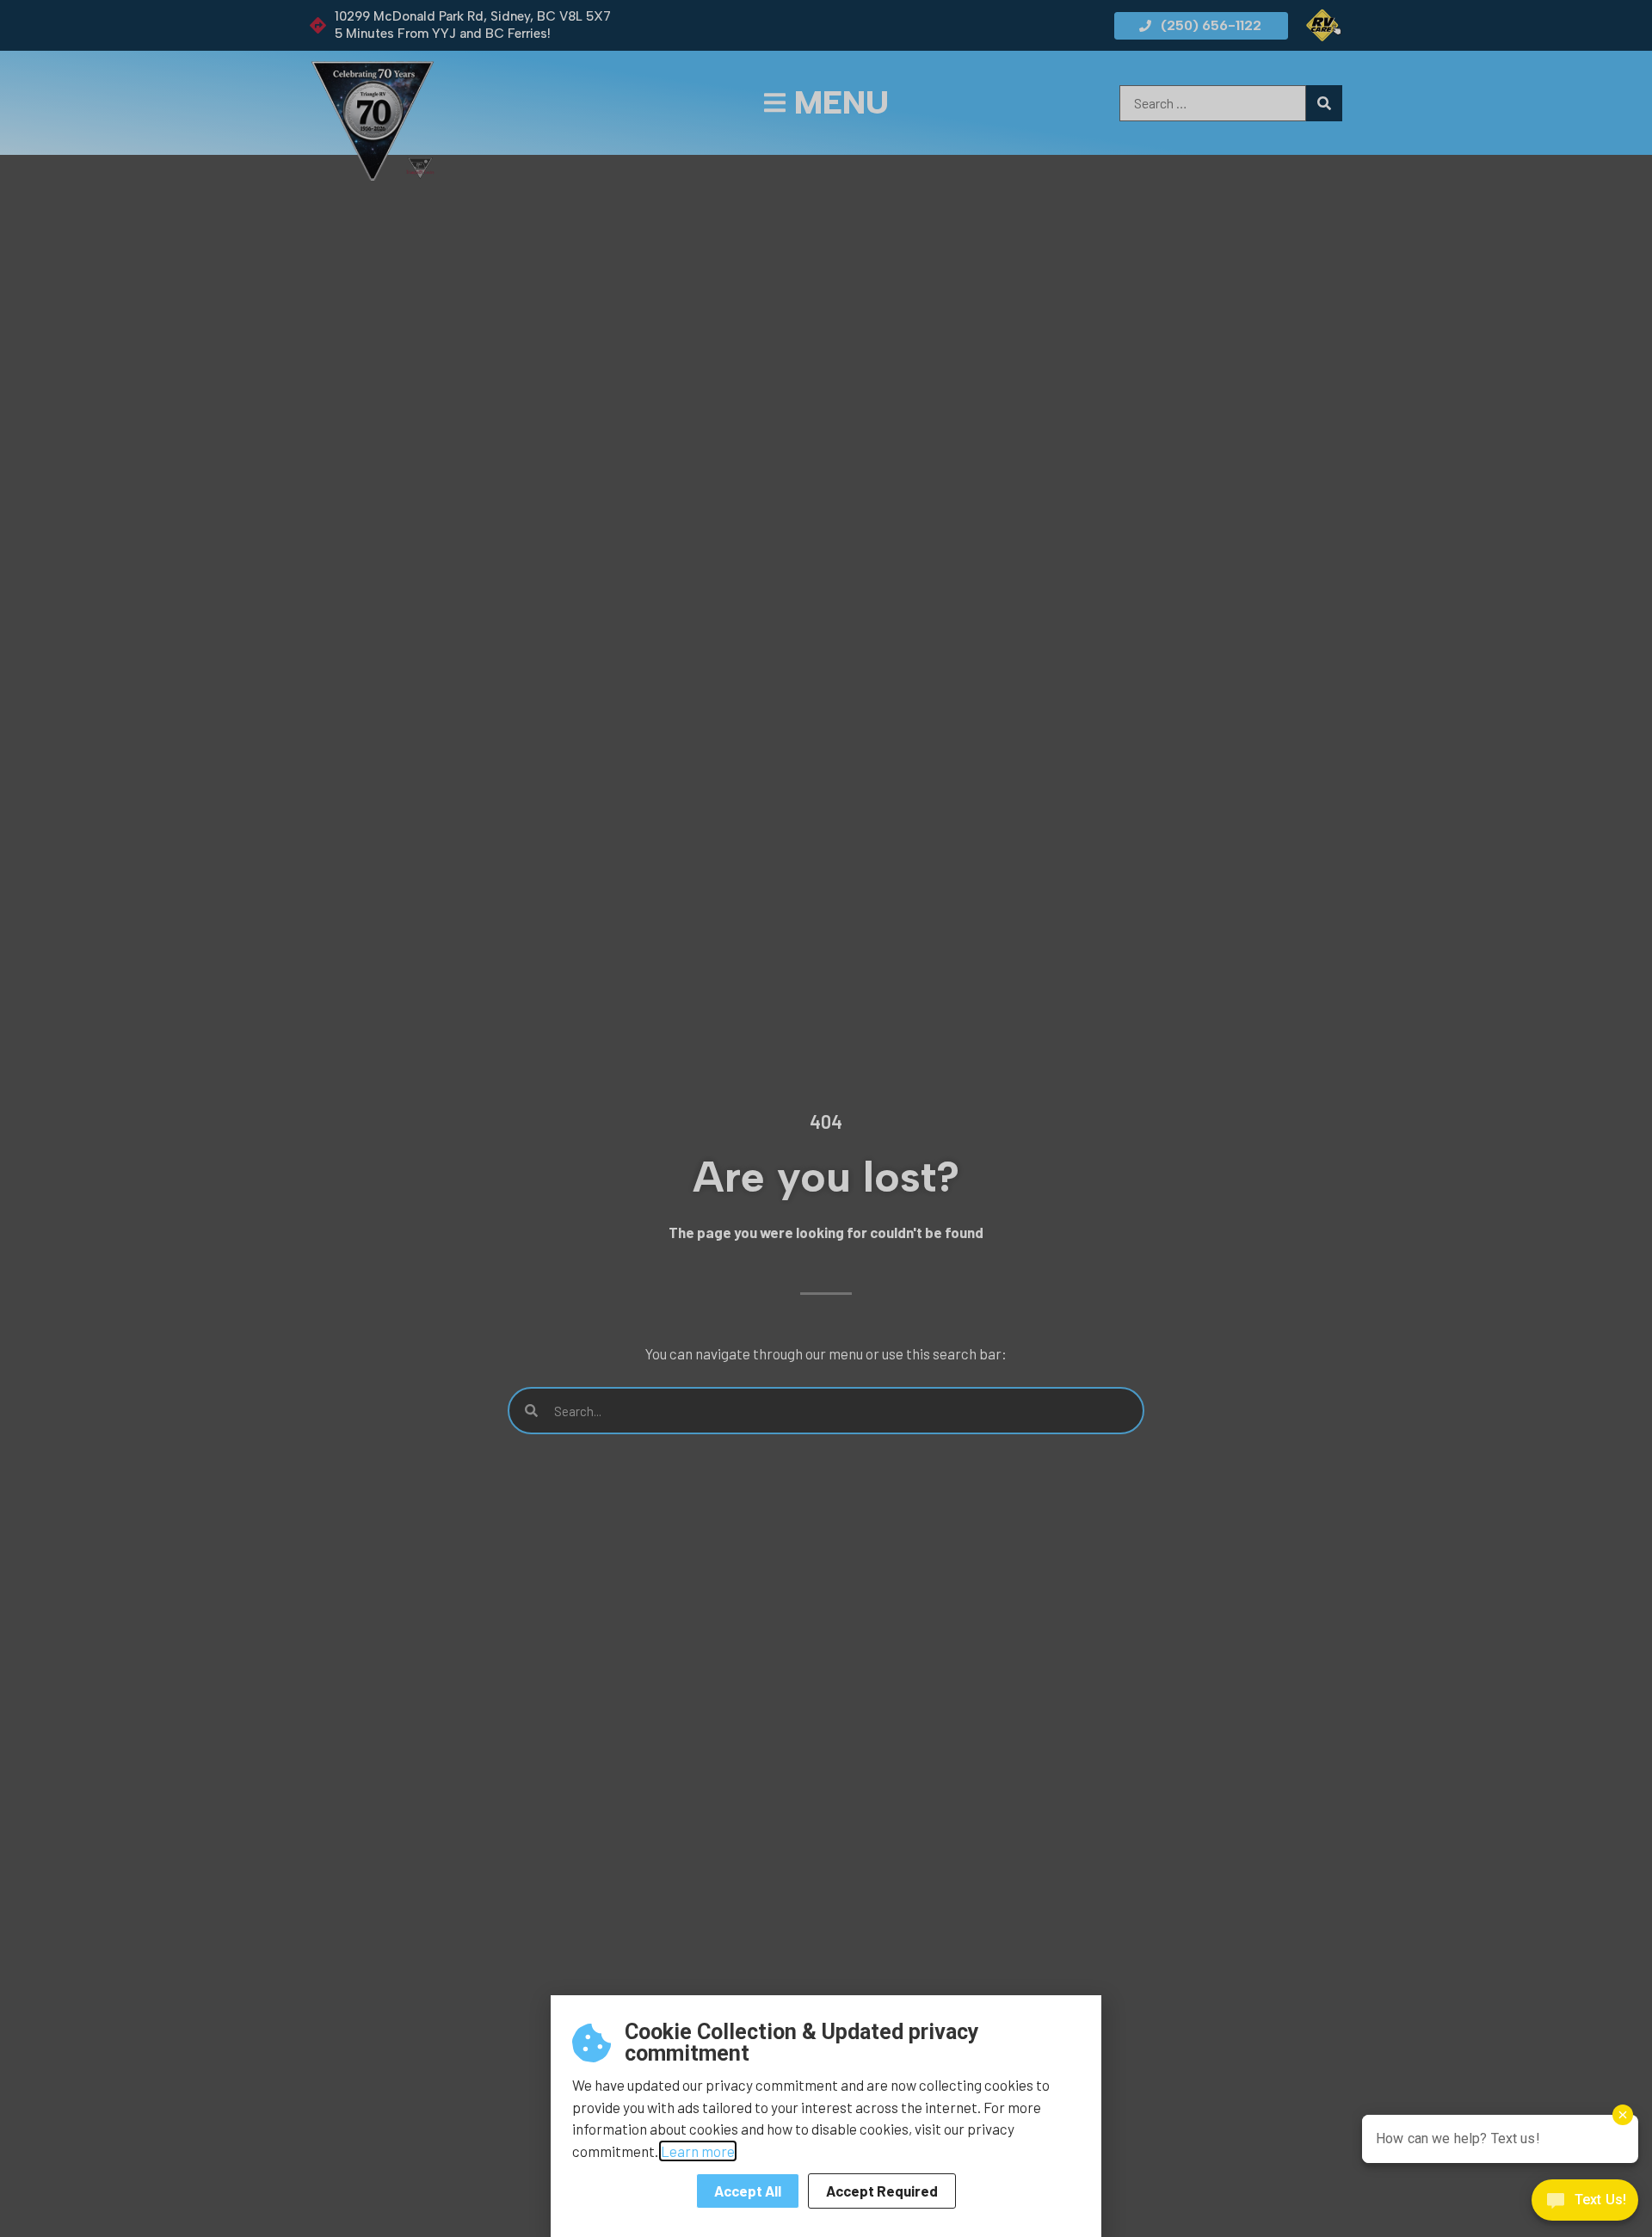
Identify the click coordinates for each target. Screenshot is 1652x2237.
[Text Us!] (1585, 2203)
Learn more (698, 2151)
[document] (826, 1118)
